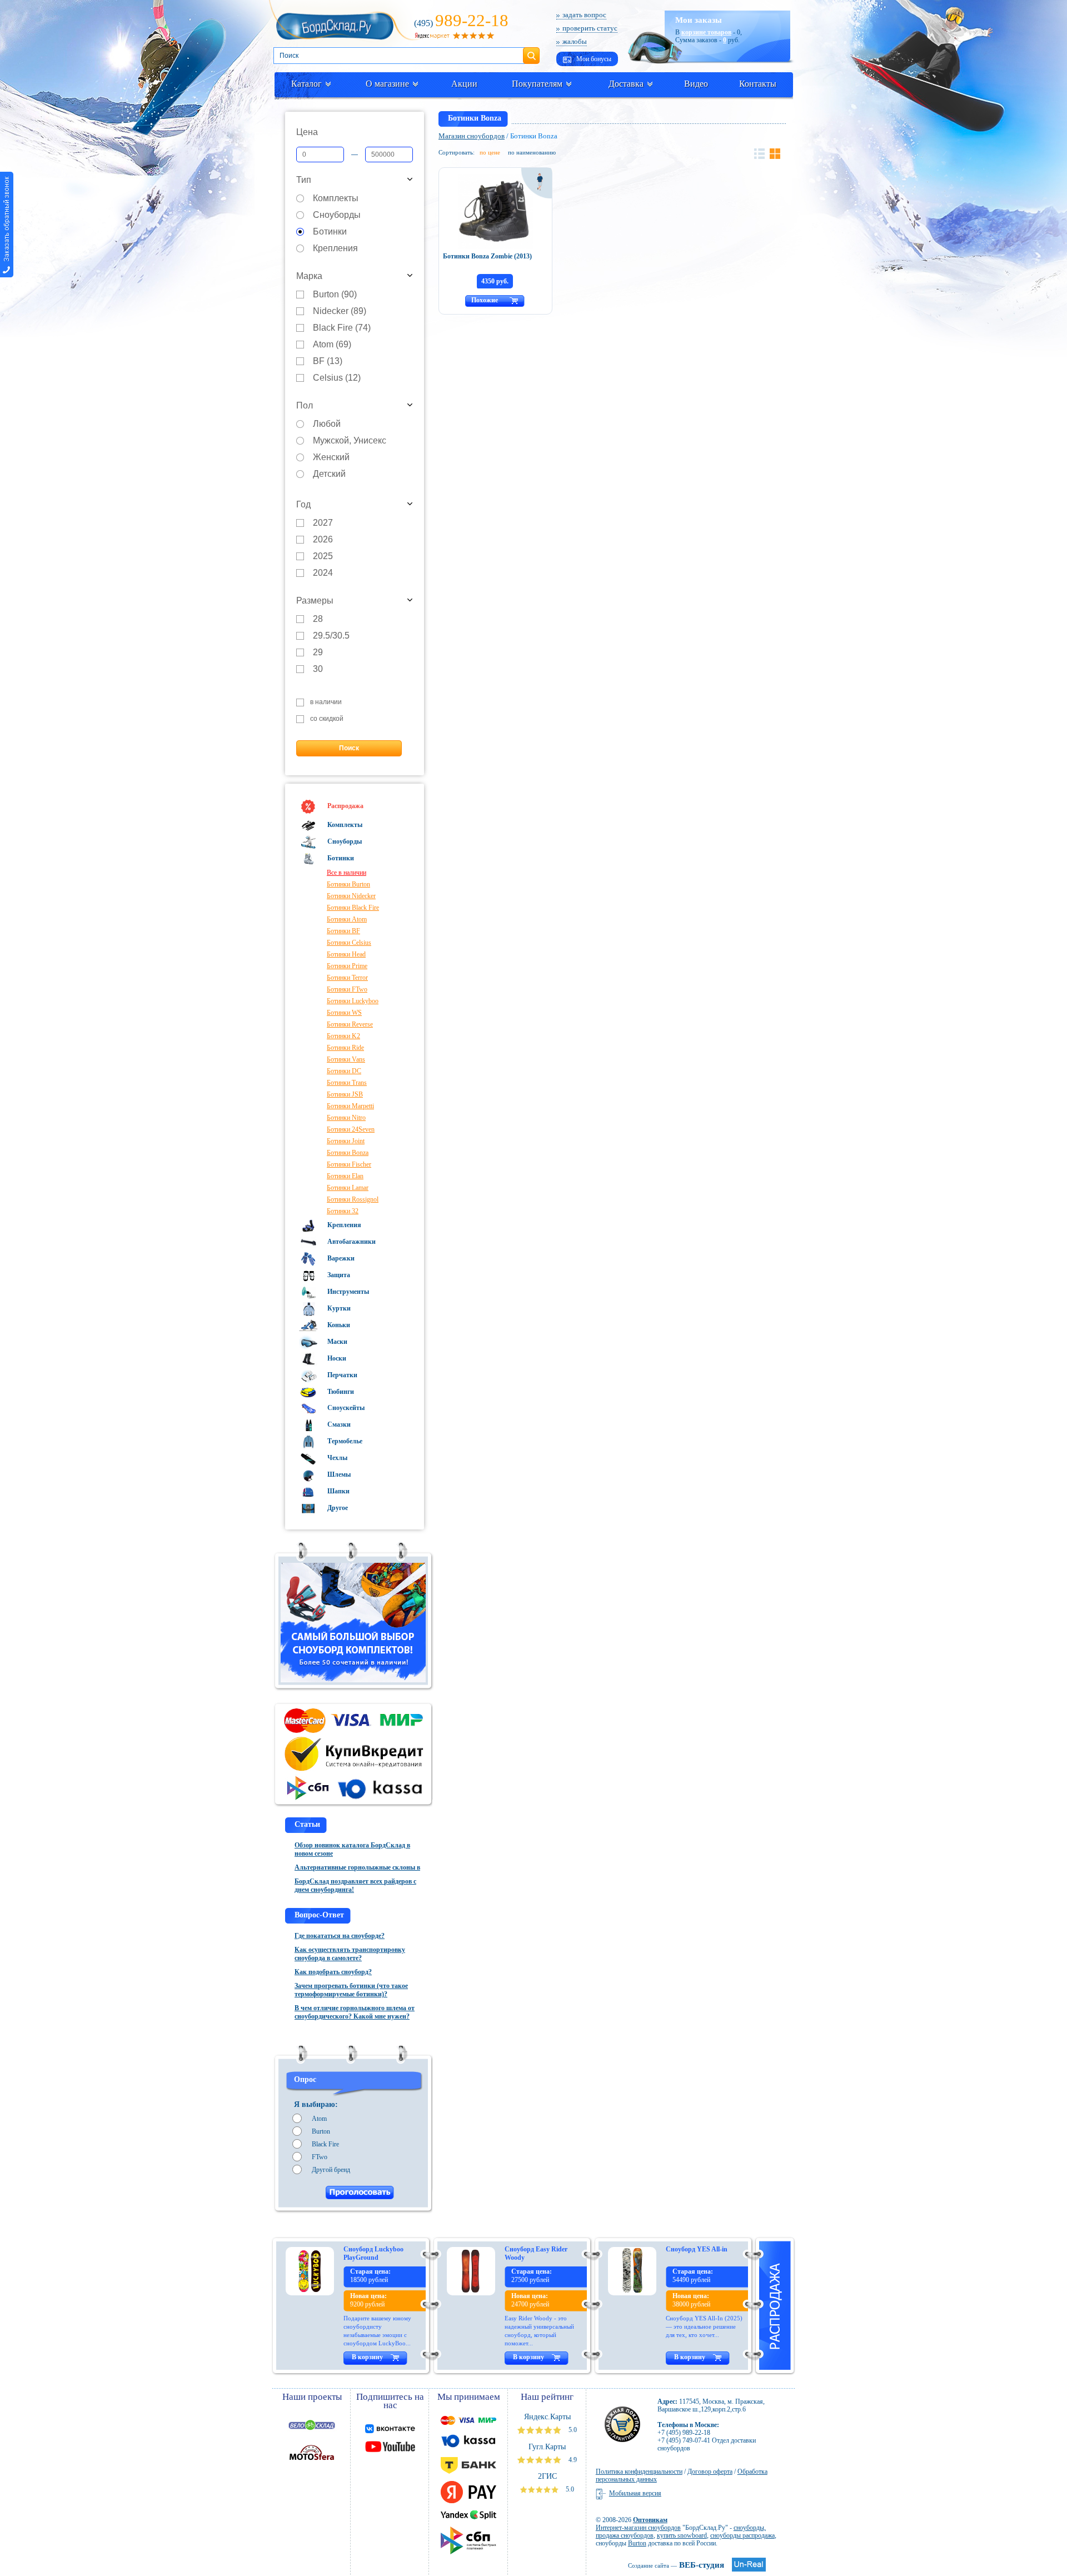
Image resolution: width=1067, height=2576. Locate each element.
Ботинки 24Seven (351, 1129)
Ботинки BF (343, 931)
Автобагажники (351, 1242)
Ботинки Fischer (349, 1164)
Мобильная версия (635, 2493)
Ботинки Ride (345, 1048)
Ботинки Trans (347, 1083)
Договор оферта (710, 2472)
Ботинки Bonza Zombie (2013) (487, 256)
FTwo (320, 2157)
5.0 (572, 2430)
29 (318, 653)
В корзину (367, 2357)
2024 (323, 573)
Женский (331, 458)
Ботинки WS (344, 1013)
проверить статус (590, 28)
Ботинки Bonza (348, 1153)
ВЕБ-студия (676, 2565)
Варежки (340, 1258)
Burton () (335, 295)
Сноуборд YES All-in (697, 2249)
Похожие (485, 300)
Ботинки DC (344, 1071)
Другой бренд (331, 2170)
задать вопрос (584, 15)
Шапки (338, 1491)
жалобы (575, 41)
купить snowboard (682, 2535)
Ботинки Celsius (349, 943)
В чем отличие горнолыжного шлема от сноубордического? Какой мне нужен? (355, 2012)
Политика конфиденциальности (639, 2472)
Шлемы (338, 1474)
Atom (319, 2119)
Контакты (758, 84)
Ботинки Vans (346, 1059)
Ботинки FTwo (347, 989)
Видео (696, 84)
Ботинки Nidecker (351, 896)
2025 (323, 557)
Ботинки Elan (345, 1176)
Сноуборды (337, 215)
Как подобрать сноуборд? (333, 1972)
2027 (323, 523)
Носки (336, 1358)
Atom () (332, 345)
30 (318, 669)
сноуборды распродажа (742, 2535)
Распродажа (345, 806)
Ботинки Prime (347, 966)
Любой (327, 424)
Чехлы (336, 1458)
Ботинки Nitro (346, 1118)
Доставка (626, 84)
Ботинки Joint (346, 1141)
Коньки (338, 1325)
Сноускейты (345, 1408)
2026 (323, 540)
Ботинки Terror (347, 978)
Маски (336, 1342)
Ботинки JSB (345, 1094)
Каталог (306, 84)
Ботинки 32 (343, 1211)
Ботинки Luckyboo (353, 1001)
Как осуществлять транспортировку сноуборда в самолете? (350, 1954)
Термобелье (344, 1441)
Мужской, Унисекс (350, 441)
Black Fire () (342, 328)
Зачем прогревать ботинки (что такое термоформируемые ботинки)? (351, 1990)
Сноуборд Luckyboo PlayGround (373, 2253)
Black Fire (325, 2144)
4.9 (572, 2460)
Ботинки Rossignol (353, 1199)
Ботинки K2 (343, 1036)
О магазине (387, 84)
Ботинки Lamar (348, 1188)
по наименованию (532, 152)
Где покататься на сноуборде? (340, 1936)
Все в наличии (346, 873)
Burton (321, 2131)
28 (318, 619)
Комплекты (336, 199)
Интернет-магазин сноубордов (638, 2528)
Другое (337, 1508)
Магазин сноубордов (472, 136)
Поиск (531, 51)
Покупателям (537, 84)
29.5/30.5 (331, 636)
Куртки (338, 1308)
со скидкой (327, 719)
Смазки (338, 1424)
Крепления (335, 249)
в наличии (326, 702)
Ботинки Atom (347, 919)
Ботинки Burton (348, 884)
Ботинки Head (346, 954)
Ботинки (330, 232)
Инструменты (347, 1292)
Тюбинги (340, 1392)
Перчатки (341, 1375)
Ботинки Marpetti (350, 1106)
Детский (329, 474)
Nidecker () (340, 312)
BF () (328, 362)
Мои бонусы (593, 59)
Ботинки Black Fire (353, 908)
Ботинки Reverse (350, 1024)
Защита (338, 1275)
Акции (464, 84)
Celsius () (337, 378)
